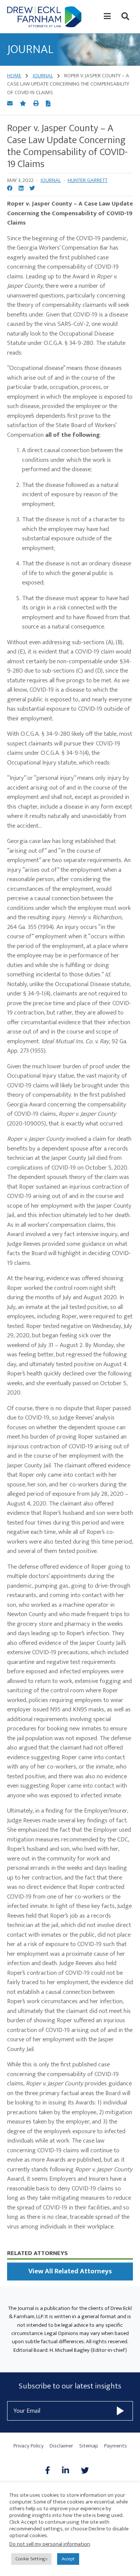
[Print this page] (37, 104)
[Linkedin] (66, 2471)
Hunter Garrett (88, 180)
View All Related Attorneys (70, 2271)
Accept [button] (68, 2559)
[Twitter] (85, 2471)
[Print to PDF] (48, 104)
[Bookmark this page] (24, 104)
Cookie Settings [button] (31, 2559)
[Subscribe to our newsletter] (120, 2411)
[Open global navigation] (107, 16)
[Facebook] (51, 2471)
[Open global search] (125, 16)
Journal (51, 180)
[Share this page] (10, 104)
